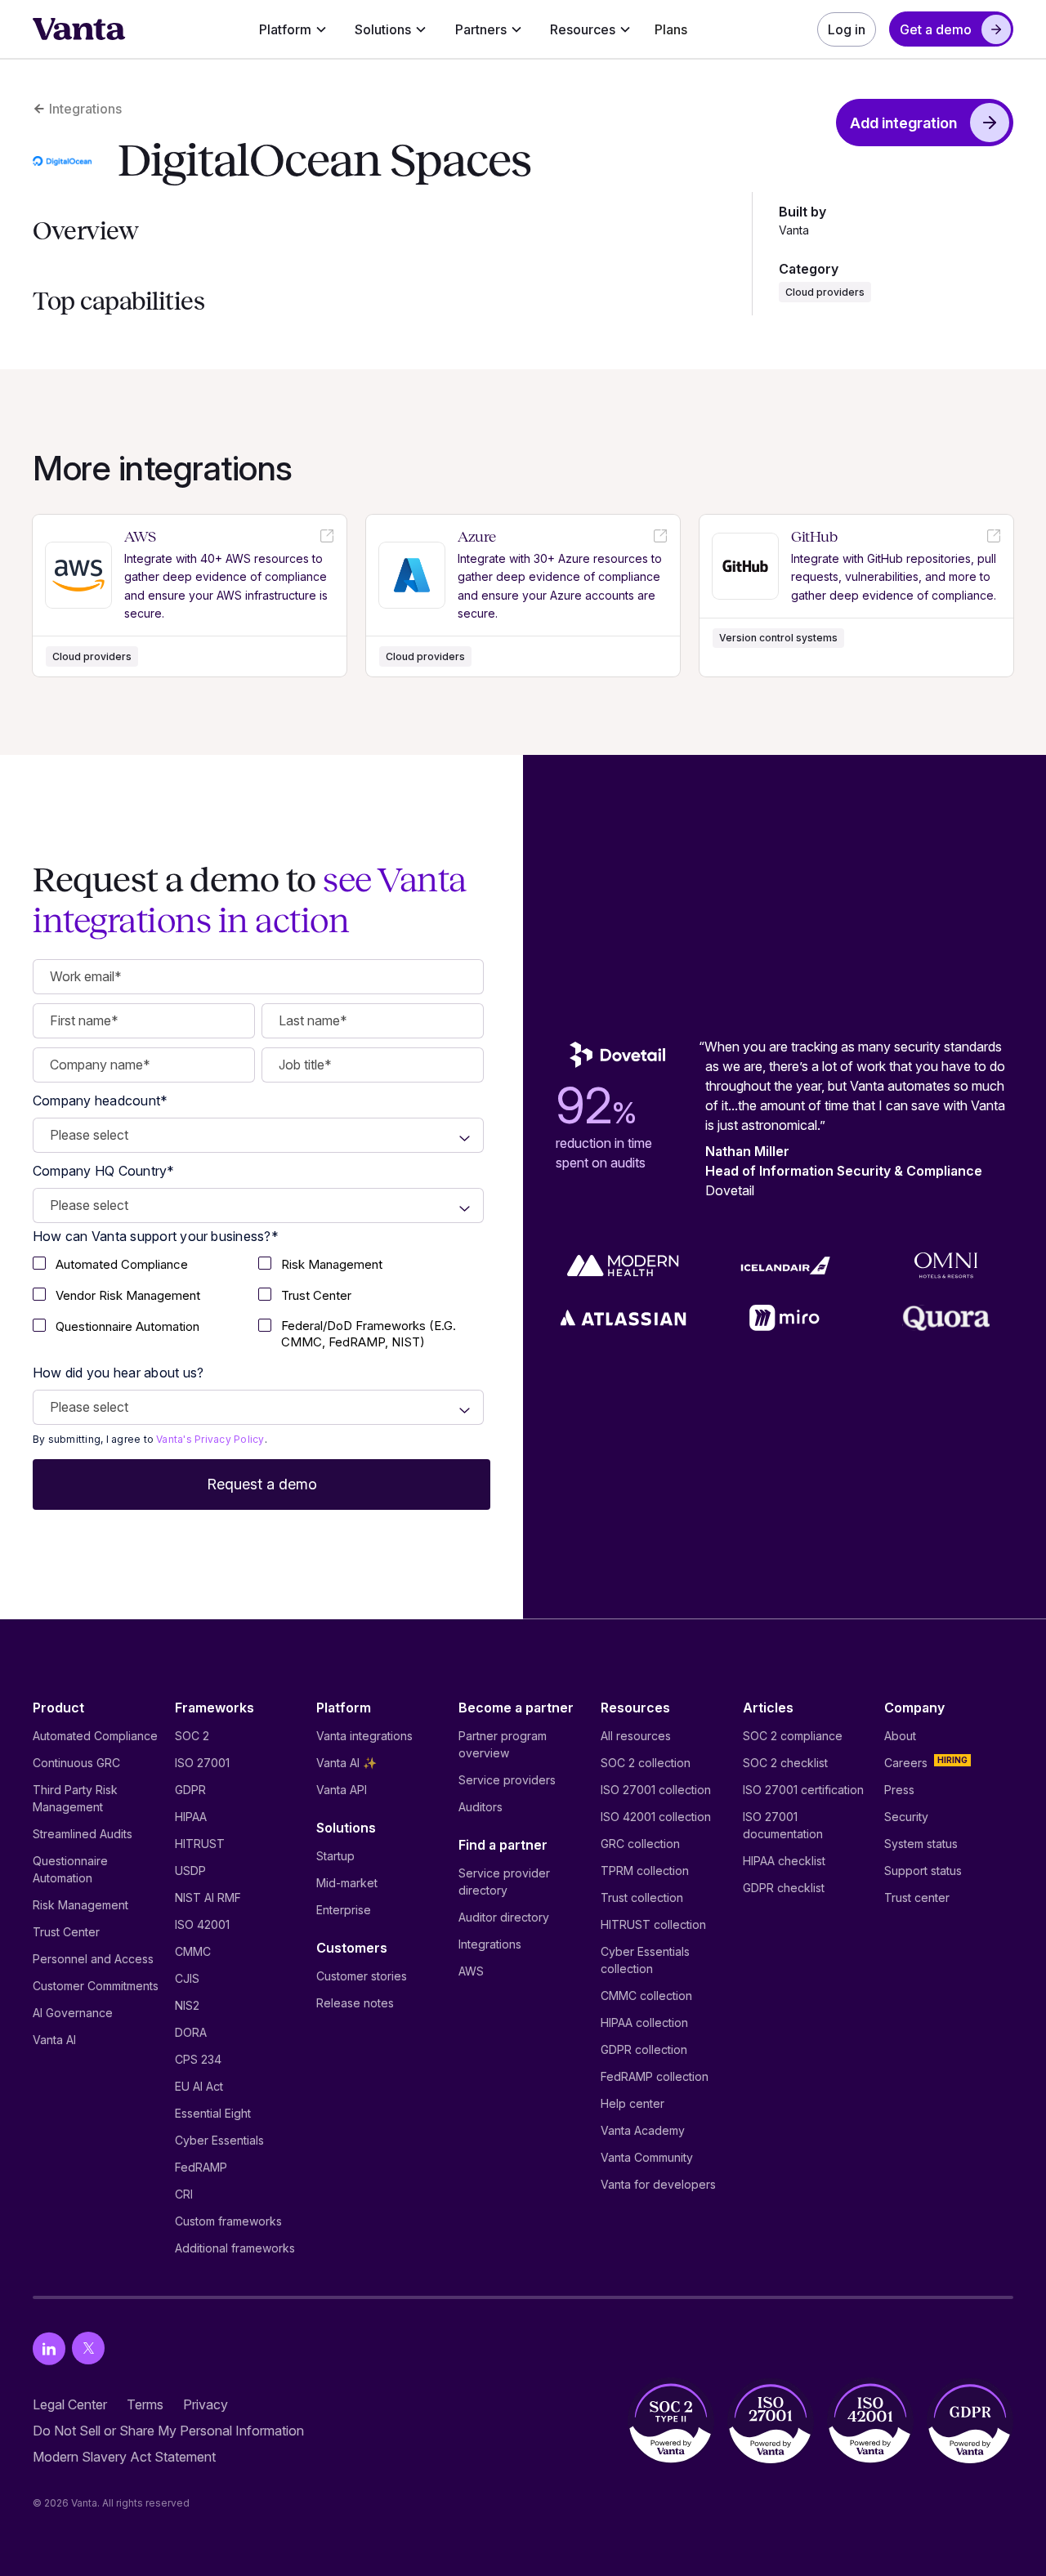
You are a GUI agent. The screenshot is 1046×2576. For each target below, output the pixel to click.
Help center (633, 2103)
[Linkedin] (49, 2348)
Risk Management (80, 1905)
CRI (184, 2194)
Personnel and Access (93, 1959)
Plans (671, 29)
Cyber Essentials (219, 2140)
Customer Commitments (96, 1986)
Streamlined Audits (83, 1834)
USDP (190, 1871)
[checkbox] (145, 1266)
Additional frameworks (235, 2248)
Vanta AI (54, 2040)
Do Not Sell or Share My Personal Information (168, 2431)
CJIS (187, 1978)
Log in (847, 29)
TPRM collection (645, 1871)
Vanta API (342, 1790)
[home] (79, 29)
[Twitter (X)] (88, 2348)
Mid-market (347, 1883)
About (900, 1736)
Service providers (507, 1780)
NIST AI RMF (208, 1897)
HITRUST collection (653, 1924)
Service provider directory (504, 1882)
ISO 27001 (202, 1763)
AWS (471, 1971)
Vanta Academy (643, 2130)
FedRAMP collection (655, 2076)
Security (906, 1817)
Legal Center (70, 2404)
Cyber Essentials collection (645, 1960)
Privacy (206, 2404)
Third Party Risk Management (75, 1798)
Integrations (490, 1944)
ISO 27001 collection (656, 1790)
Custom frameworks (228, 2221)
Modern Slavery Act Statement (124, 2457)
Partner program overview (503, 1744)
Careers (906, 1763)
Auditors (481, 1807)
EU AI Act (199, 2086)
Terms (145, 2404)
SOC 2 (192, 1736)
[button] (293, 29)
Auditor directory (504, 1917)
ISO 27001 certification (803, 1790)
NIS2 (187, 2005)
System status (921, 1844)
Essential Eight (213, 2113)
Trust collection (642, 1897)
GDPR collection (644, 2049)
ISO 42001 (202, 1924)
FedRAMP (201, 2167)
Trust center (917, 1897)
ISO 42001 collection (656, 1817)
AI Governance (73, 2013)
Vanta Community (647, 2157)
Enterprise (344, 1910)
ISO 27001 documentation (783, 1825)
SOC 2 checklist (785, 1763)
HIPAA (191, 1817)
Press (899, 1790)
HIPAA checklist (784, 1861)
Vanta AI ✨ (346, 1763)
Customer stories (362, 1976)
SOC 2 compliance (793, 1736)
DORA (191, 2032)
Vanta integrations (364, 1736)
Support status (923, 1871)
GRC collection (640, 1844)
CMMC (193, 1951)
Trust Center (66, 1932)
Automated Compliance (95, 1736)
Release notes (355, 2003)
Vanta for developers (658, 2184)
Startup (335, 1856)
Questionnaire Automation (70, 1869)
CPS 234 (198, 2059)
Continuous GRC (76, 1763)
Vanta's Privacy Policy (210, 1439)
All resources (636, 1736)
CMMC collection (646, 1996)
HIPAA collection (644, 2022)
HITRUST (200, 1844)
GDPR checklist (784, 1888)
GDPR (190, 1790)
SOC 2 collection (646, 1763)
